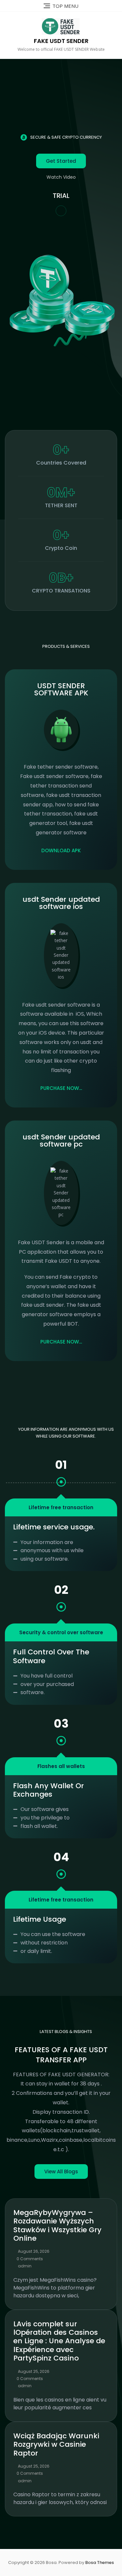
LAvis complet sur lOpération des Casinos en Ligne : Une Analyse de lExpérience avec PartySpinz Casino (59, 2341)
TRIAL (61, 196)
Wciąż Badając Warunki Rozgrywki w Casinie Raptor (56, 2444)
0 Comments (30, 2259)
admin (25, 2266)
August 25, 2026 (34, 2371)
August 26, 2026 (34, 2251)
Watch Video (61, 177)
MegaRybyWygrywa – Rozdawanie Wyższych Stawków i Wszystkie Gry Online (57, 2225)
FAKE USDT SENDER (61, 41)
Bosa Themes (100, 2562)
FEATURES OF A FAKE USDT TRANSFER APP (61, 2055)
